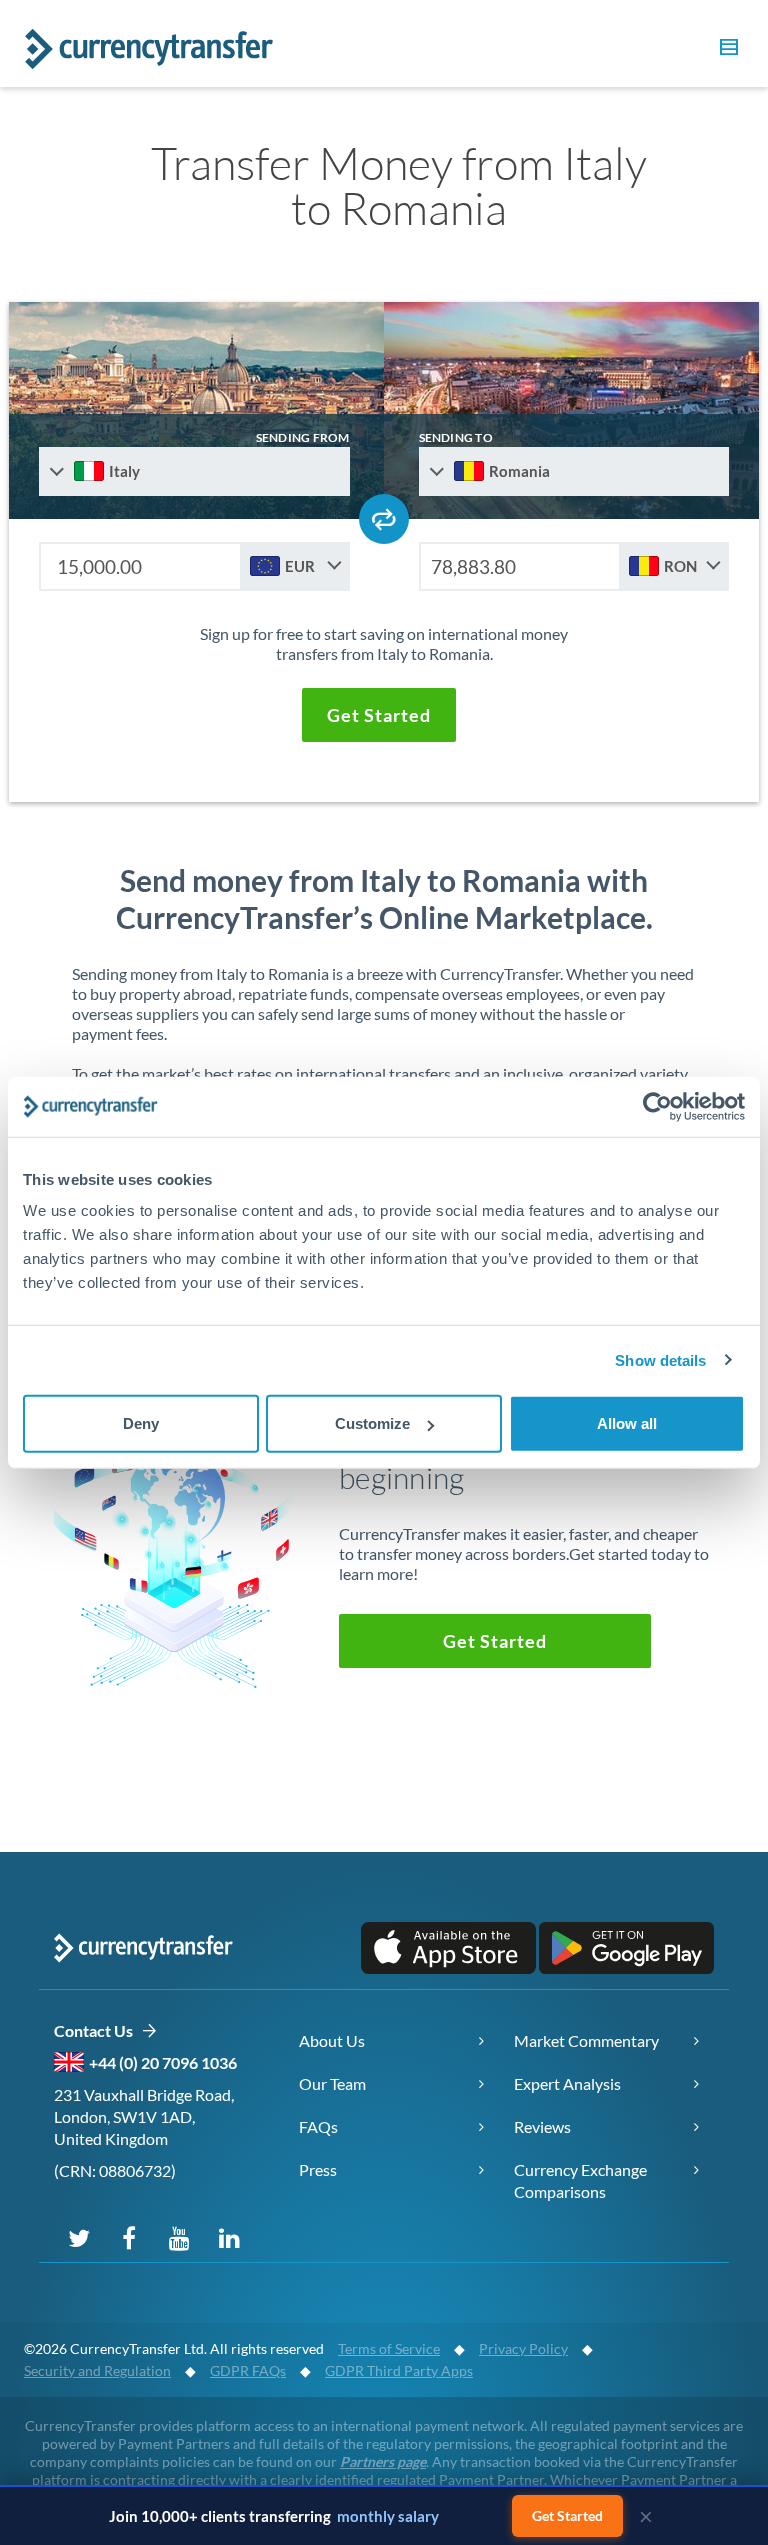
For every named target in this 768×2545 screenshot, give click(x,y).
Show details (660, 1359)
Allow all (627, 1423)
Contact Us (97, 2030)
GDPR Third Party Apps (399, 2370)
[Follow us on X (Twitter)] (79, 2237)
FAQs (318, 2126)
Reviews (542, 2126)
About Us (332, 2040)
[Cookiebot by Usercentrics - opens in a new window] (657, 1106)
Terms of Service (389, 2348)
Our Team (332, 2083)
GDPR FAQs (248, 2370)
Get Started (567, 2515)
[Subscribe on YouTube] (179, 2237)
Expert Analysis (567, 2083)
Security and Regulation (97, 2370)
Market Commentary (586, 2040)
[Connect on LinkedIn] (229, 2237)
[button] (726, 50)
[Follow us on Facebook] (129, 2237)
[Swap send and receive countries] (384, 519)
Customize (372, 1423)
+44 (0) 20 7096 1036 (163, 2062)
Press (318, 2169)
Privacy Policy (523, 2348)
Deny (141, 1423)
